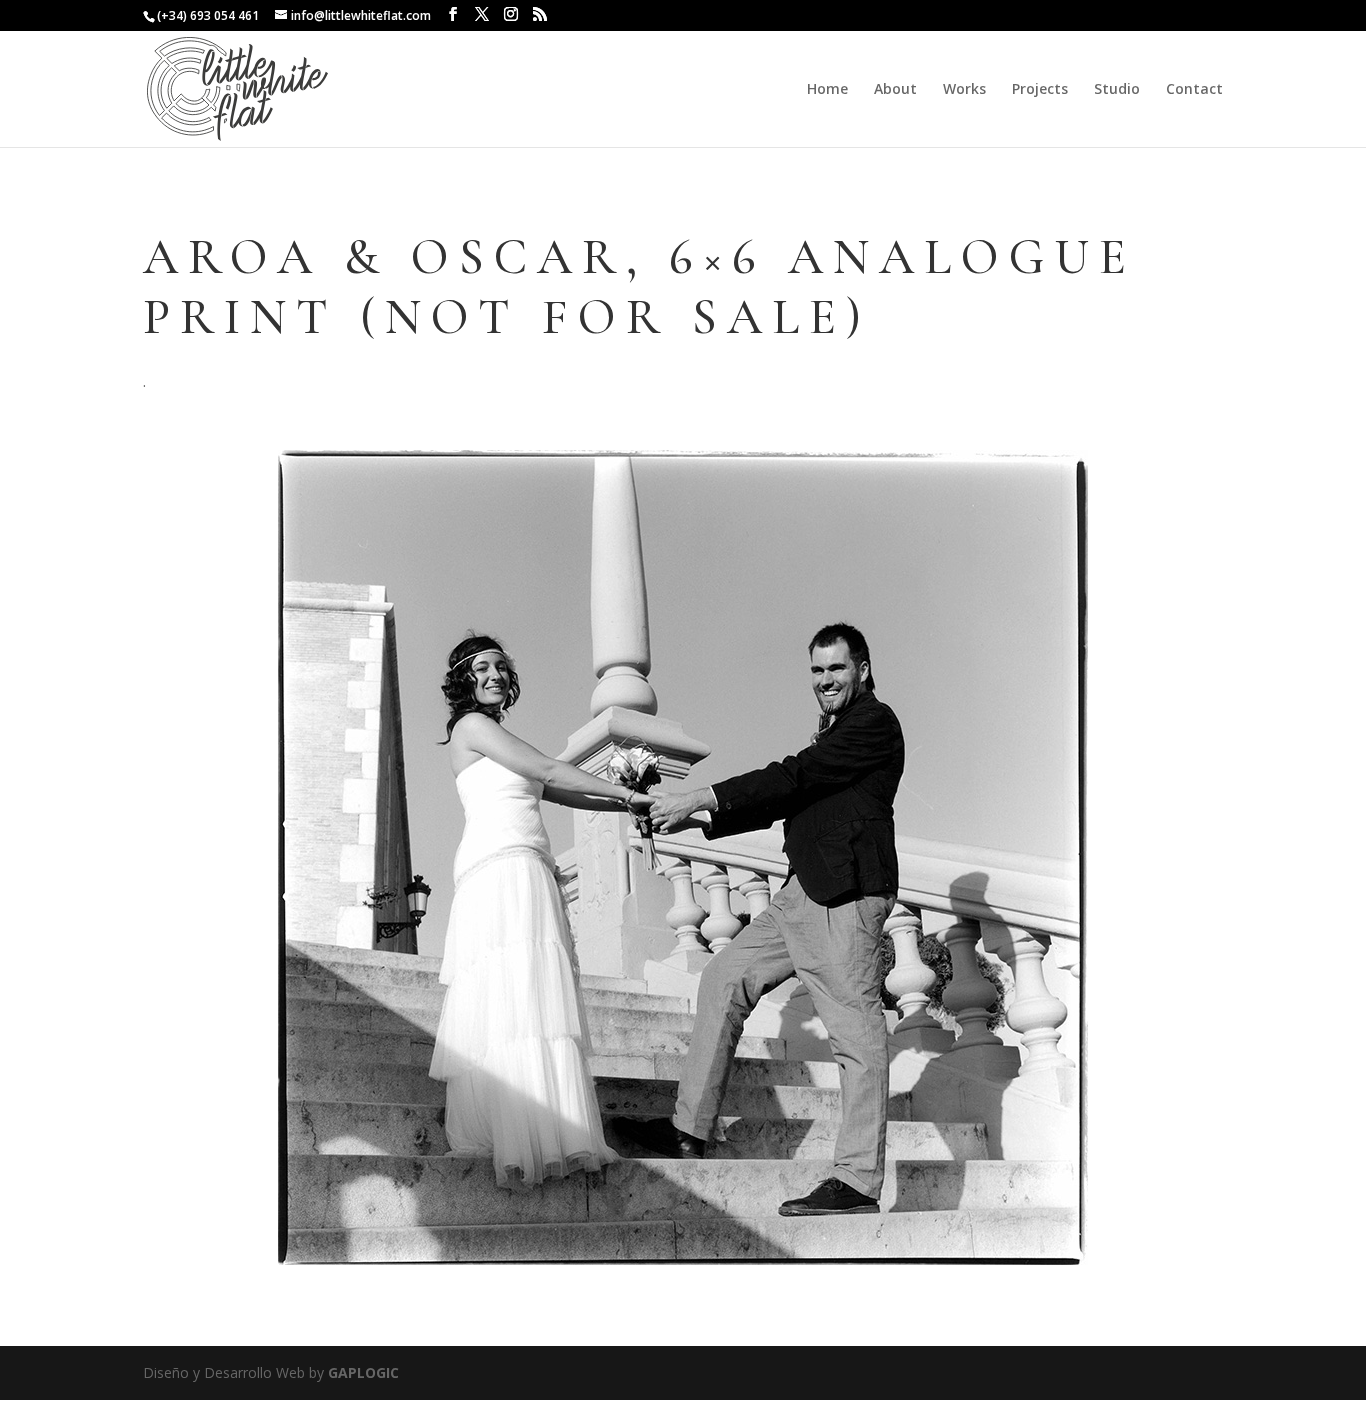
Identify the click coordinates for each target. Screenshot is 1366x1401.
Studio (1117, 90)
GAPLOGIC (363, 1372)
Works (964, 90)
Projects (1040, 90)
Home (827, 90)
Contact (1194, 90)
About (895, 90)
